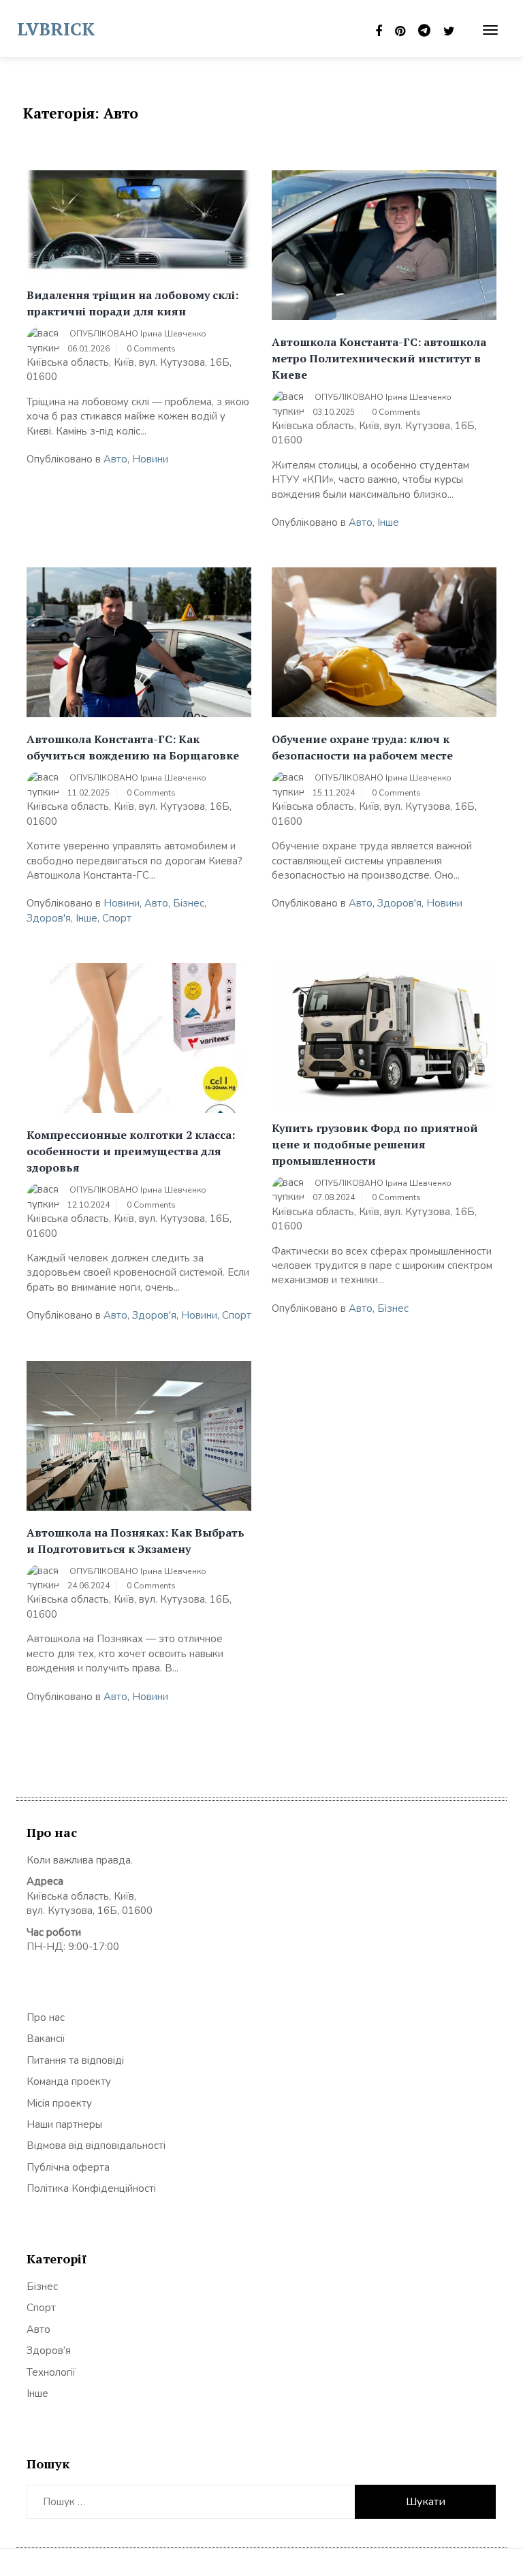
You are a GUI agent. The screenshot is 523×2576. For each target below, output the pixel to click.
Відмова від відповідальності (96, 2146)
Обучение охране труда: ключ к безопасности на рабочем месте (362, 747)
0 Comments (151, 349)
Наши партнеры (64, 2124)
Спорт (117, 918)
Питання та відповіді (75, 2060)
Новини (150, 459)
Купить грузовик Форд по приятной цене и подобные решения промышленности (375, 1144)
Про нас (46, 2017)
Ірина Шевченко (173, 334)
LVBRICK (56, 29)
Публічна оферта (68, 2167)
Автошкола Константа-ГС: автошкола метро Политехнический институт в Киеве (379, 358)
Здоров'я (49, 918)
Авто (115, 459)
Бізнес (189, 903)
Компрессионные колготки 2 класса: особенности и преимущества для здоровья (131, 1151)
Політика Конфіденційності (91, 2188)
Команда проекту (69, 2082)
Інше (388, 522)
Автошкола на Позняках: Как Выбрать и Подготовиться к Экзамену (136, 1541)
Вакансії (46, 2039)
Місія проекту (59, 2103)
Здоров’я (49, 2351)
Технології (51, 2372)
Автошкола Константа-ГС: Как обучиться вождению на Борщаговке (133, 747)
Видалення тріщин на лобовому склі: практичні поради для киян (132, 303)
